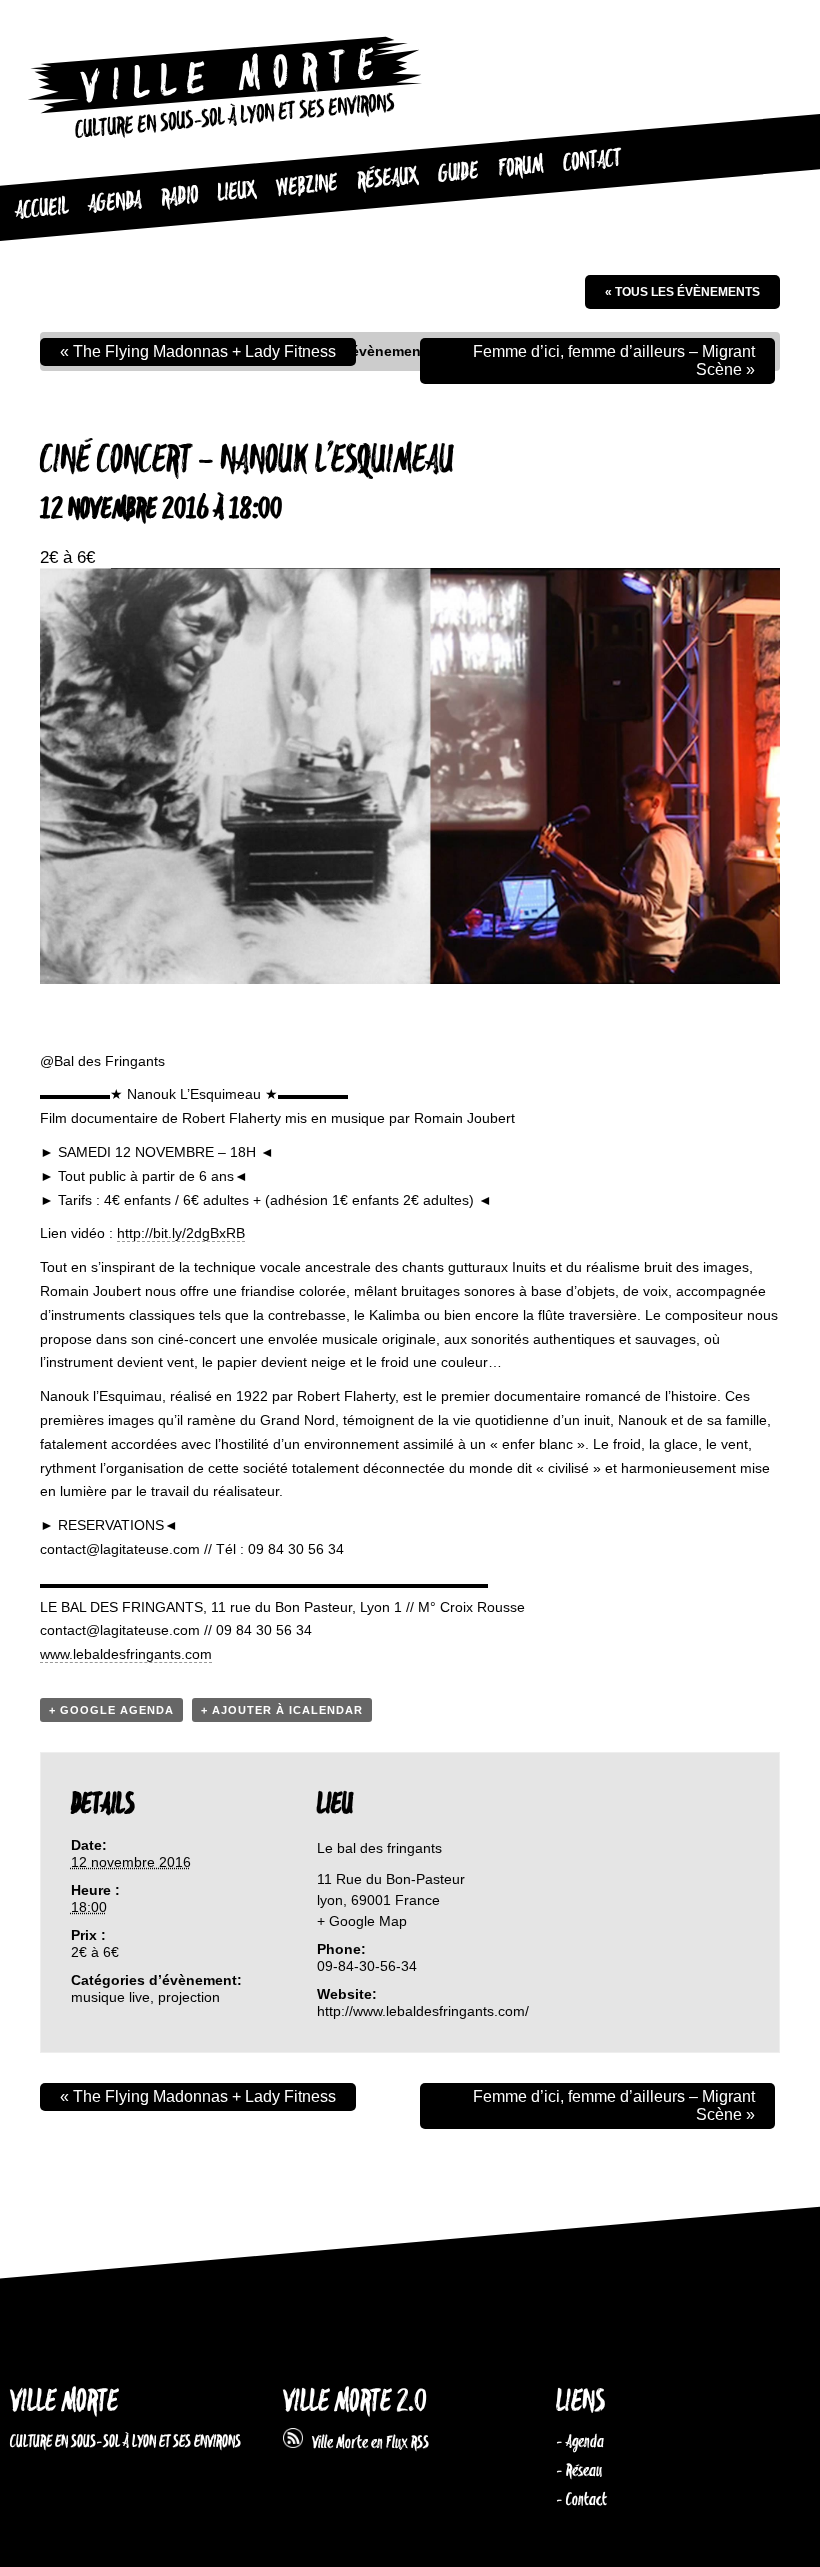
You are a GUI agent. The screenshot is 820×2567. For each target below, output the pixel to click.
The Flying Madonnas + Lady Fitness (198, 351)
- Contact (581, 2500)
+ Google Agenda (111, 1710)
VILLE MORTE (64, 2402)
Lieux (236, 191)
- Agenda (580, 2442)
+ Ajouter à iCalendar (282, 1710)
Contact (592, 161)
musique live (110, 1997)
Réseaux (387, 178)
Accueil (41, 209)
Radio (179, 197)
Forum (520, 167)
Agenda (114, 203)
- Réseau (579, 2471)
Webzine (306, 185)
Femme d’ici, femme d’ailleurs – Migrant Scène (614, 360)
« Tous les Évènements (682, 292)
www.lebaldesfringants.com (126, 1654)
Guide (458, 172)
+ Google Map (362, 1921)
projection (189, 1997)
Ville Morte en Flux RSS (366, 2443)
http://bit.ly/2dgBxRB (181, 1233)
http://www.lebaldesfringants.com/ (423, 2011)
